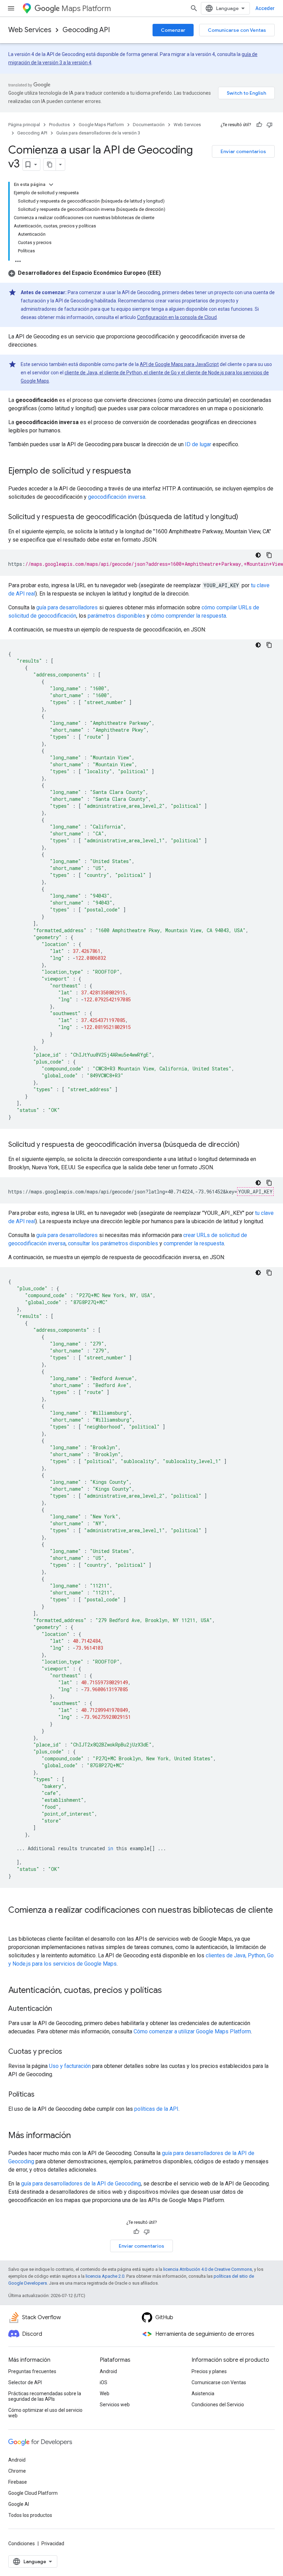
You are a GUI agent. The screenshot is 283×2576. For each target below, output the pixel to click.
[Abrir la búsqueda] (194, 8)
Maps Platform (86, 8)
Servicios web (115, 2405)
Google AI (19, 2504)
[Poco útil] (270, 125)
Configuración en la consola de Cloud (177, 317)
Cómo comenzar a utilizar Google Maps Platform (192, 2031)
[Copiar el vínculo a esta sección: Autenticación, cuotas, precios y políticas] (169, 1991)
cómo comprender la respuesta (188, 616)
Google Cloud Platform (33, 2493)
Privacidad (53, 2544)
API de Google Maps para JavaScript (179, 364)
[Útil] (259, 125)
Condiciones (22, 2544)
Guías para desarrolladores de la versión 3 (98, 133)
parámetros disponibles (116, 616)
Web (105, 2394)
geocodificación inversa (117, 497)
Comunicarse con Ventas (237, 30)
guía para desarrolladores (67, 607)
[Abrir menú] (11, 8)
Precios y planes (209, 2371)
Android (108, 2371)
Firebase (18, 2482)
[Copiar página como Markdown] (50, 165)
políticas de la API (156, 2109)
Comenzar (173, 30)
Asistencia (203, 2394)
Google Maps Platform (101, 125)
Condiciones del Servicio (218, 2405)
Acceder (265, 8)
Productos (59, 125)
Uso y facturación (70, 2066)
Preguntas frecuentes (32, 2371)
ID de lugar (198, 444)
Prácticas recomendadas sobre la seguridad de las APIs (45, 2396)
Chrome (17, 2471)
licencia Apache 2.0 (105, 2276)
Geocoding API (86, 30)
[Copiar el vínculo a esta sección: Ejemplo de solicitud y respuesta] (138, 471)
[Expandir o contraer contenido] (51, 185)
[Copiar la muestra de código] (269, 555)
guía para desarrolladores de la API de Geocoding (81, 2184)
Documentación (149, 125)
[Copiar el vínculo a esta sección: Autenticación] (59, 2009)
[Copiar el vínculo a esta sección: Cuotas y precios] (69, 2052)
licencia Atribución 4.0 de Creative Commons (208, 2269)
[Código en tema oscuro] (258, 555)
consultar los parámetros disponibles (113, 1243)
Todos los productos (30, 2515)
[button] (85, 273)
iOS (104, 2382)
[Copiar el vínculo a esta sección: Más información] (78, 2136)
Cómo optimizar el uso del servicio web (45, 2413)
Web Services (30, 30)
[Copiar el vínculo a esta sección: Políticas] (41, 2095)
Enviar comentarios (243, 151)
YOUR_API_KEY (255, 1192)
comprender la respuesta (194, 1243)
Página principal (24, 125)
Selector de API (25, 2382)
